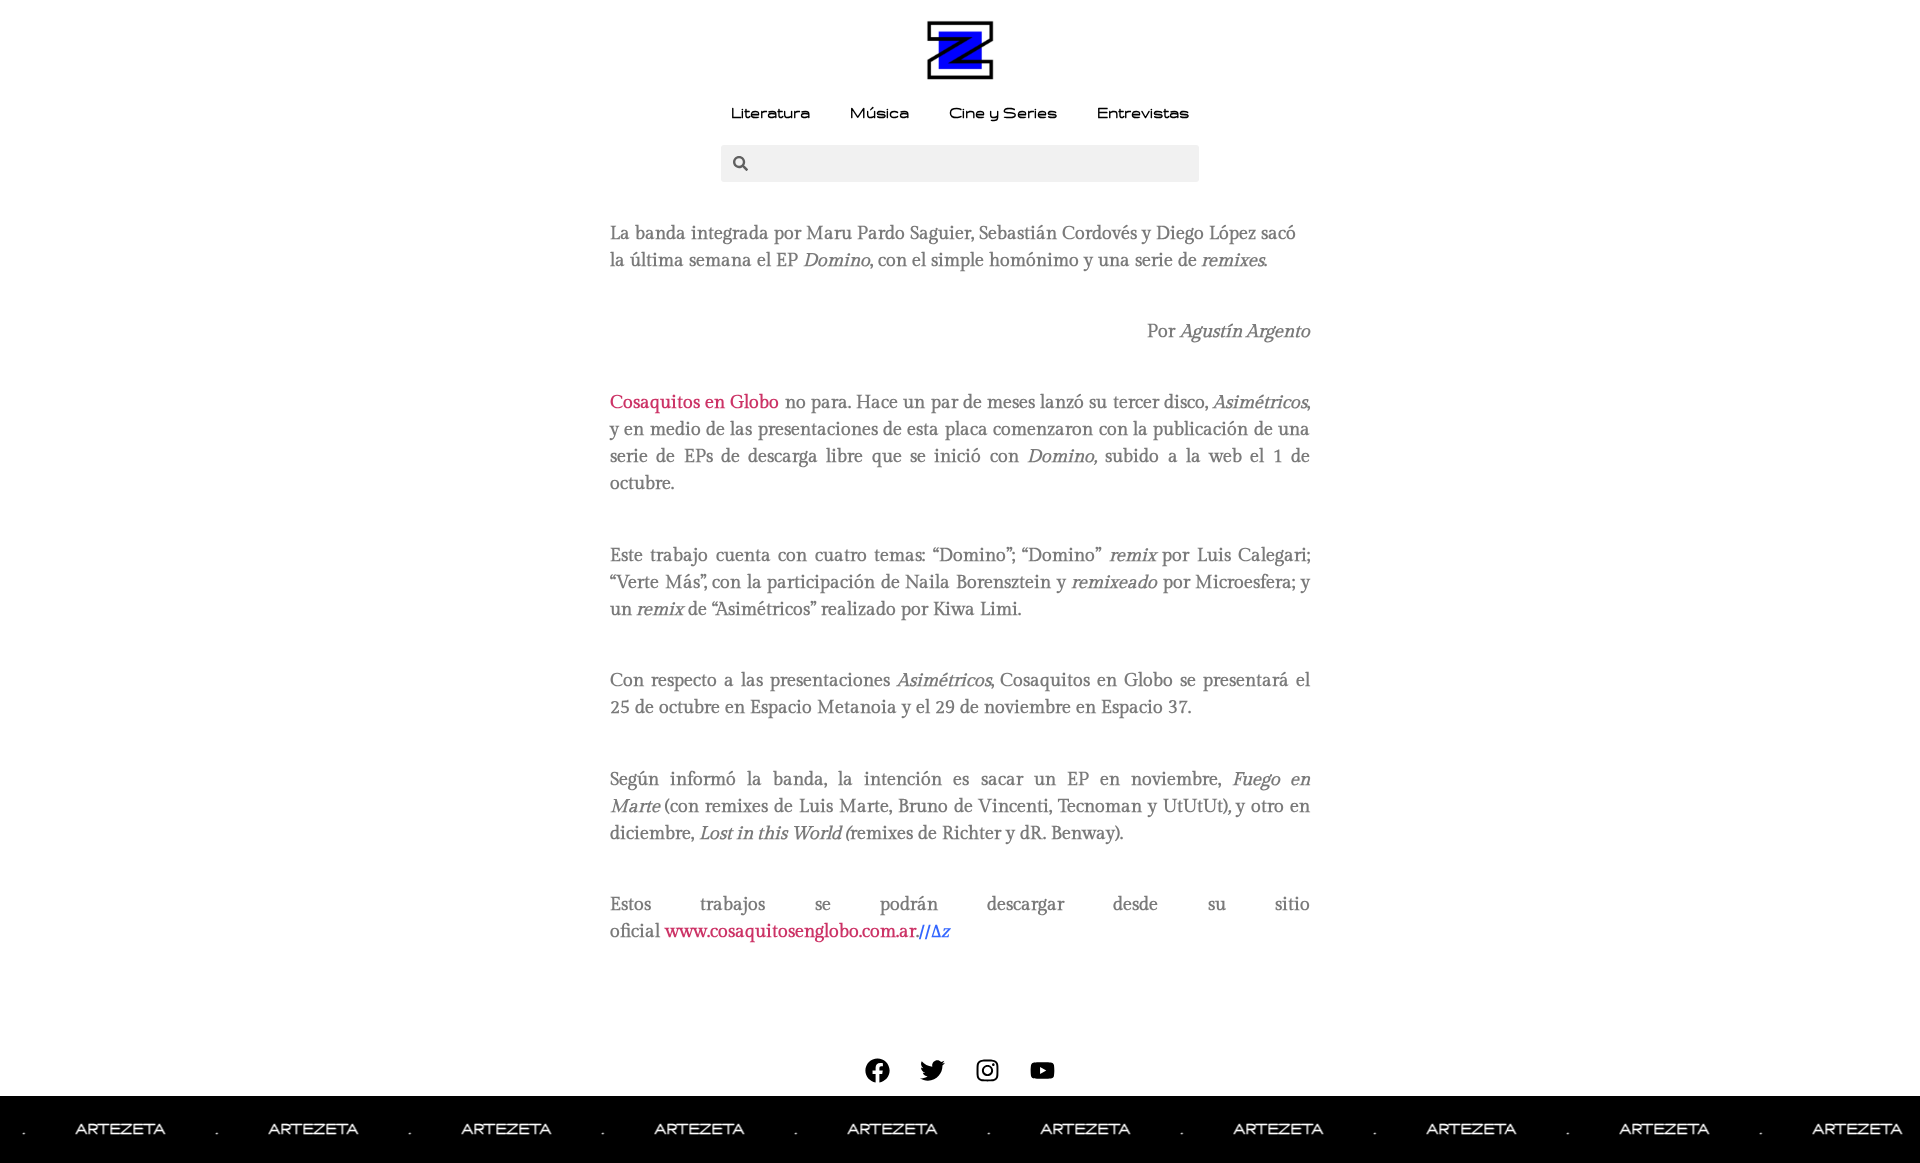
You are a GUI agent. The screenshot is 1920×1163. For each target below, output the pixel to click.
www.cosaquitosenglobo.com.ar (790, 931)
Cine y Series (1003, 113)
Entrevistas (1143, 113)
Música (879, 113)
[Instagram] (988, 1071)
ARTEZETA (104, 1129)
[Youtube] (1043, 1071)
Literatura (770, 113)
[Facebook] (878, 1071)
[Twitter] (933, 1071)
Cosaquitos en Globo (697, 402)
